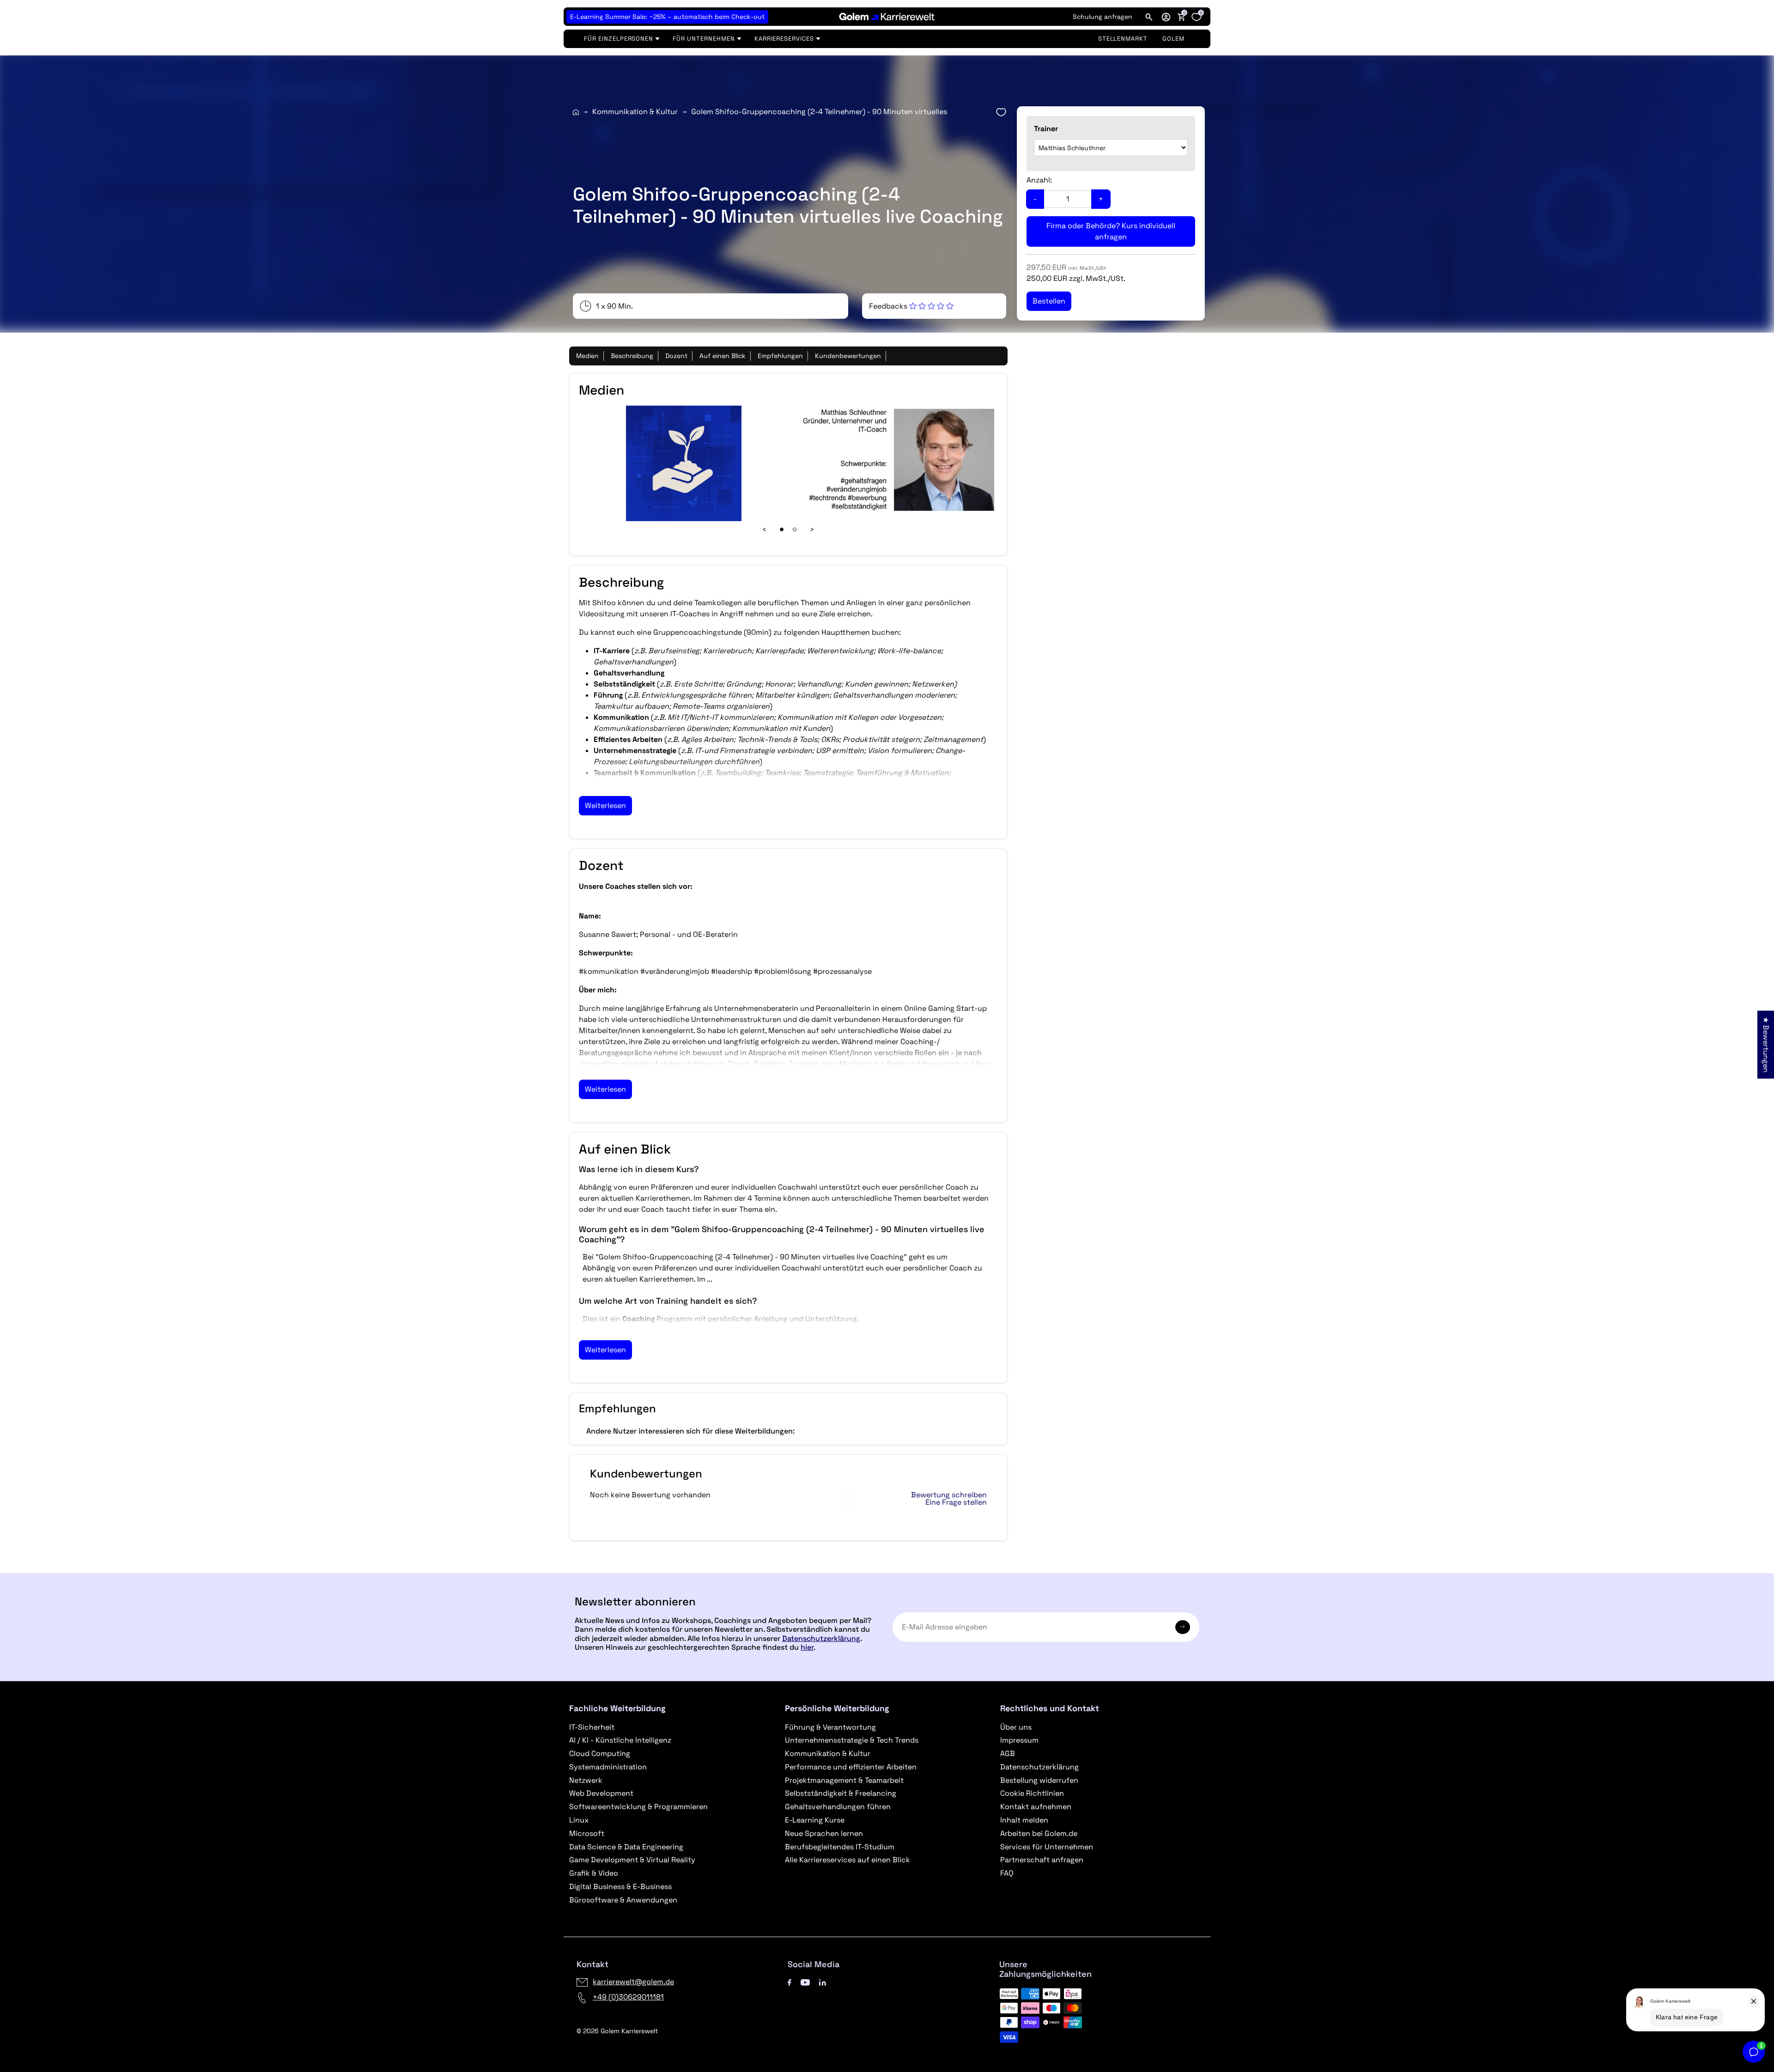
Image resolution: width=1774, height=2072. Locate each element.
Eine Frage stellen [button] (956, 1502)
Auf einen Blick (723, 356)
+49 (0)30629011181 (628, 1997)
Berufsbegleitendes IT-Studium (840, 1847)
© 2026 (617, 2031)
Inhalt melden (1024, 1820)
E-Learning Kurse (815, 1820)
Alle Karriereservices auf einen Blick (848, 1860)
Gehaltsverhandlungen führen (838, 1807)
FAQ (1007, 1873)
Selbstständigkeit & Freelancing (841, 1793)
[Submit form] (1183, 1627)
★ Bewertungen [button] (1766, 1044)
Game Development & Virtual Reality (632, 1860)
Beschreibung (632, 356)
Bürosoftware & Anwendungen (623, 1900)
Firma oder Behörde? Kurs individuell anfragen (1111, 231)
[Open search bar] (1149, 17)
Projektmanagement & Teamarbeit (844, 1780)
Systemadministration (608, 1767)
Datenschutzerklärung (821, 1638)
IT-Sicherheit (592, 1727)
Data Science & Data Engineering (626, 1847)
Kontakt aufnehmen (1036, 1807)
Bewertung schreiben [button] (949, 1495)
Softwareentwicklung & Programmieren (638, 1807)
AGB (1008, 1753)
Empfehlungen (780, 356)
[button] (1166, 17)
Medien (587, 356)
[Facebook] (790, 1982)
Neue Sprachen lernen (824, 1833)
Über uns (1016, 1727)
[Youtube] (805, 1982)
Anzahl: (1039, 180)
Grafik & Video (594, 1873)
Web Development (601, 1793)
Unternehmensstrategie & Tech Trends (852, 1740)
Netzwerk (586, 1780)
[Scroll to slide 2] (795, 529)
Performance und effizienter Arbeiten (851, 1767)
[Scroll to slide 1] (782, 529)
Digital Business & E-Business (620, 1887)
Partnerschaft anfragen (1042, 1860)
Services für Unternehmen (1047, 1847)
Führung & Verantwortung (830, 1727)
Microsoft (587, 1833)
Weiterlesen (605, 805)
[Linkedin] (823, 1982)
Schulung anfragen (1103, 17)
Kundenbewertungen (848, 356)
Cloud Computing (600, 1753)
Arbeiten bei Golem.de (1039, 1833)
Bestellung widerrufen (1039, 1780)
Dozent (676, 356)
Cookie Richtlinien (1032, 1793)
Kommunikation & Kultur (635, 112)
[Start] (576, 112)
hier (807, 1647)
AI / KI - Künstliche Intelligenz (620, 1740)
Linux (579, 1820)
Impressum (1019, 1740)
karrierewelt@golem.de (633, 1982)
